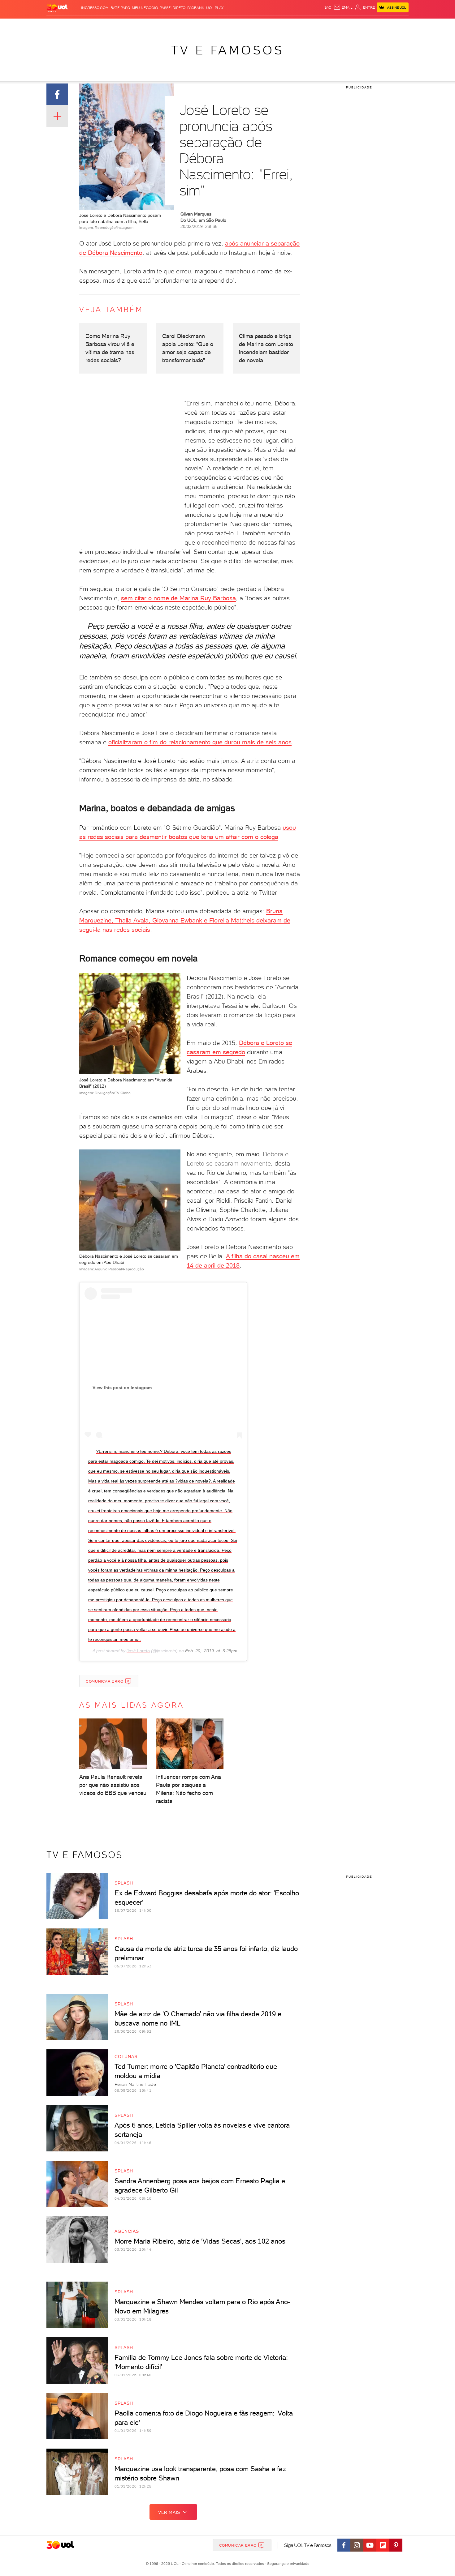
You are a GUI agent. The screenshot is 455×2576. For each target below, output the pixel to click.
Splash (232, 25)
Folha (196, 25)
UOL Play (215, 8)
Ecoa (298, 25)
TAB (347, 25)
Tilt (287, 25)
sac (328, 7)
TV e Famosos (227, 50)
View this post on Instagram (122, 1388)
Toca (371, 25)
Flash (78, 25)
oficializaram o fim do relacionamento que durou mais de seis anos (200, 742)
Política (137, 25)
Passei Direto (173, 8)
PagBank (196, 8)
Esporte (213, 25)
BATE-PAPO (120, 8)
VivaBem (273, 25)
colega (269, 837)
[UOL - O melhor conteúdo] (57, 8)
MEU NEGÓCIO (145, 8)
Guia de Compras (398, 25)
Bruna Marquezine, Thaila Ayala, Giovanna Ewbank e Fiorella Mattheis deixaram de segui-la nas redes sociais (185, 920)
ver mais (169, 2512)
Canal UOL (316, 25)
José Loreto (138, 1651)
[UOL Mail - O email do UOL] (343, 7)
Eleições (95, 25)
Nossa (336, 25)
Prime (359, 25)
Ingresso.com (95, 8)
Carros (156, 25)
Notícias (117, 25)
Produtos (58, 25)
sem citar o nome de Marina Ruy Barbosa (178, 598)
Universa (252, 25)
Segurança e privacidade (287, 2564)
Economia (177, 25)
